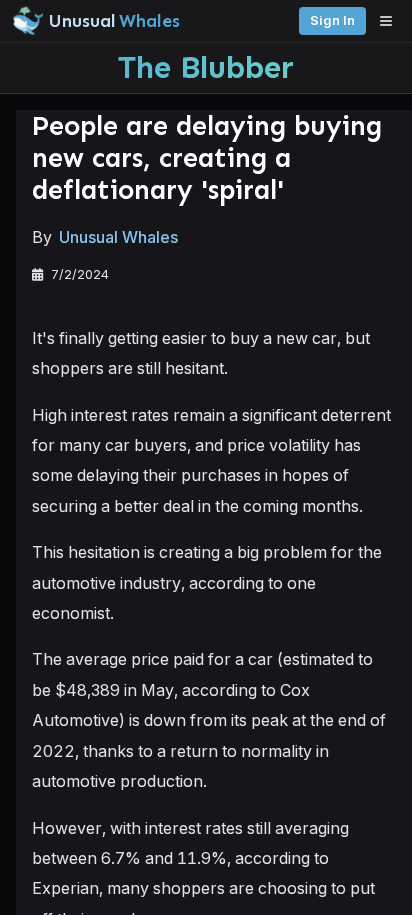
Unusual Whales (118, 237)
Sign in (332, 20)
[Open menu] (391, 21)
